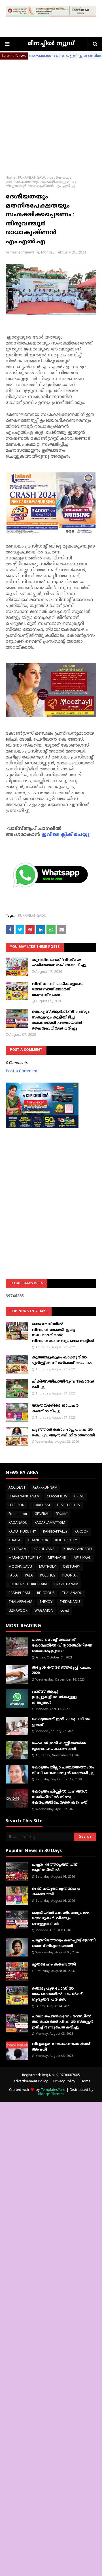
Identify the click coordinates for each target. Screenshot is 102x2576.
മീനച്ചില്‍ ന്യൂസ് (51, 44)
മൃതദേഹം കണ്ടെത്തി (54, 1965)
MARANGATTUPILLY (25, 1558)
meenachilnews (22, 253)
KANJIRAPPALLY (55, 1532)
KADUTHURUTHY (22, 1532)
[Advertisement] (51, 113)
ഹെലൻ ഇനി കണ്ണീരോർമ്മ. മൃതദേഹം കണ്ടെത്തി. (59, 1746)
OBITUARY (72, 1567)
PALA (29, 1576)
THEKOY (46, 1602)
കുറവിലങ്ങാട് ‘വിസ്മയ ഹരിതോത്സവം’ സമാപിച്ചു (59, 963)
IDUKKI (62, 1514)
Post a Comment (22, 1071)
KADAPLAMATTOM (50, 1523)
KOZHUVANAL (45, 1549)
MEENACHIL (57, 1558)
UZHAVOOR (18, 1611)
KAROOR (81, 1532)
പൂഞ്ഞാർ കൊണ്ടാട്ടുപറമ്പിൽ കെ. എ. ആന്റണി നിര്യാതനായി (63, 1433)
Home (10, 178)
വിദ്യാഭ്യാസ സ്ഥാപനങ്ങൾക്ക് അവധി (61, 2047)
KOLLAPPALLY (66, 1541)
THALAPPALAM (20, 1602)
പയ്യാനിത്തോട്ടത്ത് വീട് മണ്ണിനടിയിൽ (55, 1868)
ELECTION (17, 1505)
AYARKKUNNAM (45, 1488)
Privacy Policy (64, 2082)
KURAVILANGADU (32, 178)
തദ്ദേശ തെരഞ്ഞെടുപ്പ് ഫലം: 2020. (61, 1671)
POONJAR (70, 1576)
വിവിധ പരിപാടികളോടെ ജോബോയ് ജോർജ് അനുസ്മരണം (57, 990)
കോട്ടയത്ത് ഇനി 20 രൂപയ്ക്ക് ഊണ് (61, 1722)
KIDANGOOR (38, 1541)
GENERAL (42, 1514)
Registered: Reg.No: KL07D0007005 (51, 2075)
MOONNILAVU (20, 1567)
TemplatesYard (53, 2090)
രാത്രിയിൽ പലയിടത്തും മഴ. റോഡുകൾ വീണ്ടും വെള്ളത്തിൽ (61, 1919)
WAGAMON (44, 1611)
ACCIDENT (17, 1488)
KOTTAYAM (18, 1549)
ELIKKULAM (41, 1505)
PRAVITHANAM (66, 1585)
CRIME (79, 1497)
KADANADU (18, 1523)
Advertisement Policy (30, 2082)
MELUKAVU (83, 1558)
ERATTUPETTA (68, 1505)
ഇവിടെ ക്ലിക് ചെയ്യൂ (66, 835)
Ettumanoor (18, 1514)
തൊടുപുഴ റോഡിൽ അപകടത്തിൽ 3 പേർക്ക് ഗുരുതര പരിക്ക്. (57, 1994)
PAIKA (13, 1576)
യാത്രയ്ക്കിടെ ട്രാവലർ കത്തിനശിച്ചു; (55, 1409)
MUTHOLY (47, 1567)
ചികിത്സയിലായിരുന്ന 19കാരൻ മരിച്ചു (63, 1385)
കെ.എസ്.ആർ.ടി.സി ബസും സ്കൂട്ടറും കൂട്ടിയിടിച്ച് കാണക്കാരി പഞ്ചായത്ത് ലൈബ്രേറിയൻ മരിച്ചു (61, 1020)
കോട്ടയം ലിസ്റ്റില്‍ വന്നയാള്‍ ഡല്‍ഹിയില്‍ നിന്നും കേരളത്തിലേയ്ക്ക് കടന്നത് (60, 1797)
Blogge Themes (51, 2094)
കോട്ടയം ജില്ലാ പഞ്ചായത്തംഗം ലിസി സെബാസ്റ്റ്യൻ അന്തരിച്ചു (63, 1770)
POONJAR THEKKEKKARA (28, 1585)
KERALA (14, 1541)
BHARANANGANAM (24, 1497)
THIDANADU (70, 1602)
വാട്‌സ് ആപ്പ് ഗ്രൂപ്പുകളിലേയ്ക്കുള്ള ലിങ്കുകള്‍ (54, 1697)
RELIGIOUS (46, 1593)
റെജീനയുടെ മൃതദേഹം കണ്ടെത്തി (56, 1892)
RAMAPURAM (19, 1593)
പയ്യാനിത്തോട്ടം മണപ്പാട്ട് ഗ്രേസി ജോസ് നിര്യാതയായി (64, 1943)
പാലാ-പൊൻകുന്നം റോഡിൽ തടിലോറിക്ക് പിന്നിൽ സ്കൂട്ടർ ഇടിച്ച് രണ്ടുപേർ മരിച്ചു (62, 2022)
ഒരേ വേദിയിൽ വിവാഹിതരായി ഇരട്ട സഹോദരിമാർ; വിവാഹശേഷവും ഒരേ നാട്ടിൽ (63, 1333)
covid (65, 1611)
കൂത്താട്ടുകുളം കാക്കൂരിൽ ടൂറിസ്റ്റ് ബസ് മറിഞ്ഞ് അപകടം (63, 1360)
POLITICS (48, 1576)
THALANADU (72, 1593)
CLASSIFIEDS (57, 1497)
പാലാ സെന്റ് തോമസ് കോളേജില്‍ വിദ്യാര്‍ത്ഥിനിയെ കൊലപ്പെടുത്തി (62, 1646)
